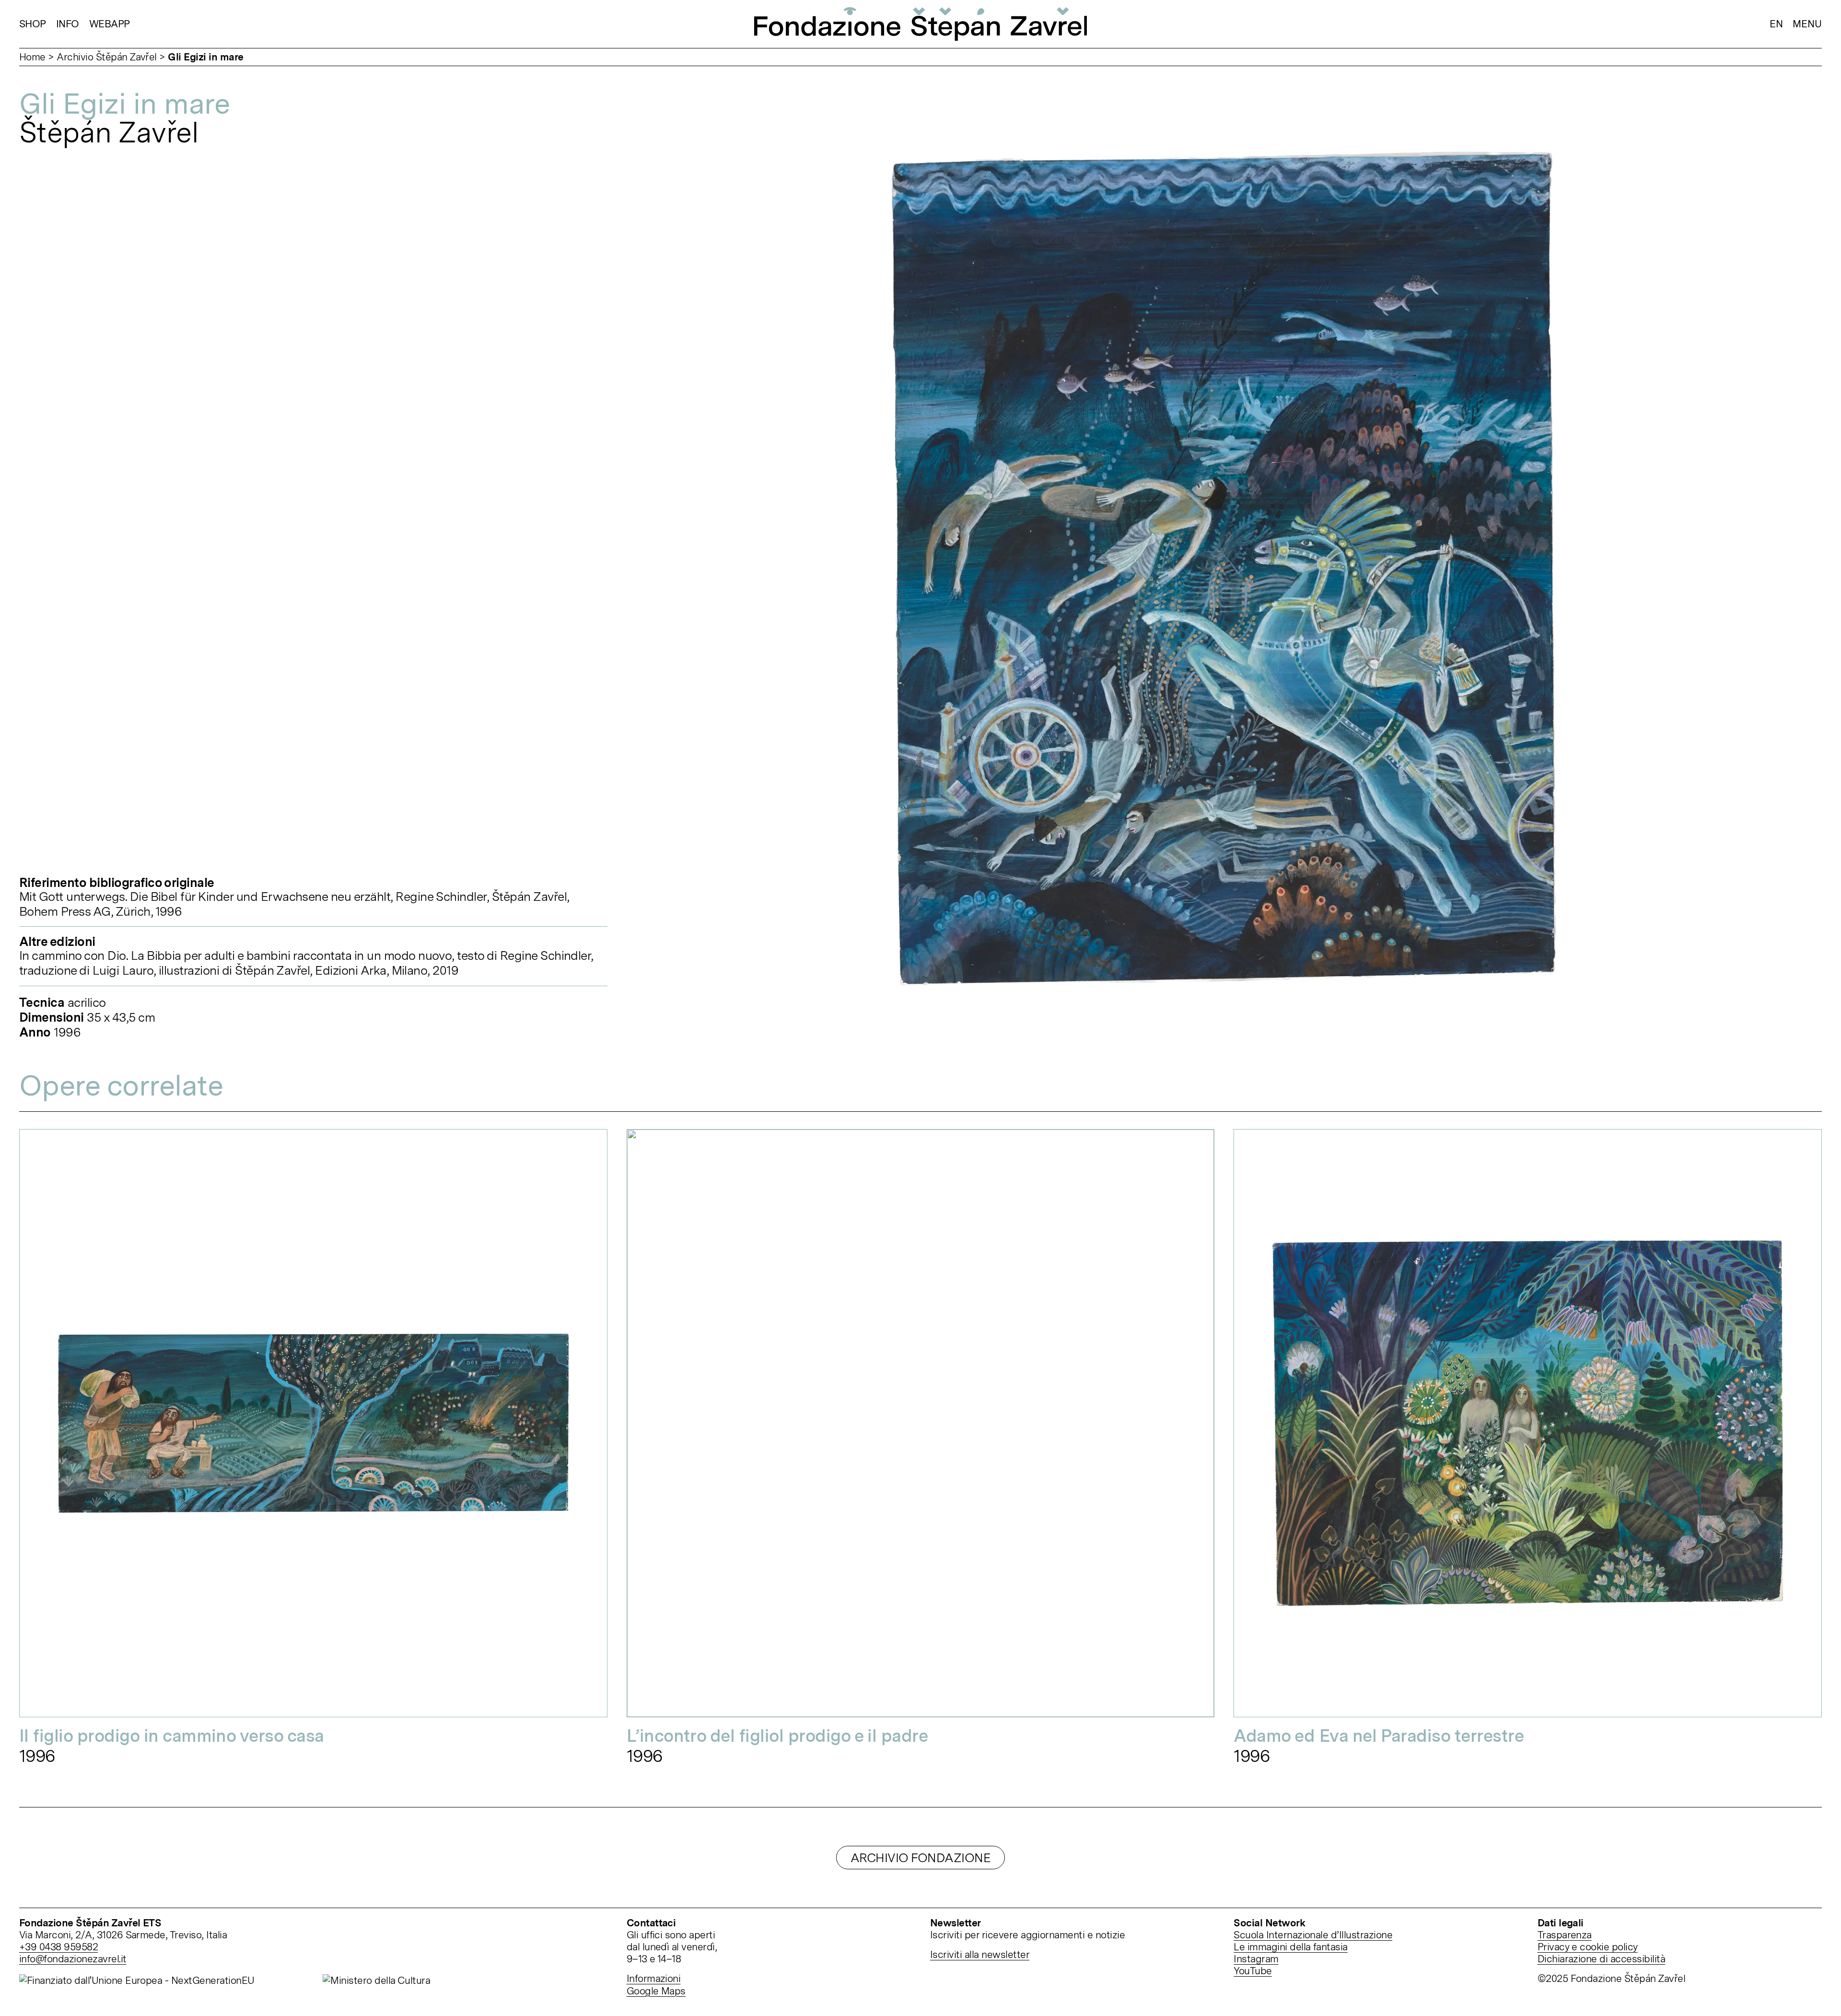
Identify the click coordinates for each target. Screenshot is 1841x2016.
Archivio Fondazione (920, 1858)
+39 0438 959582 (58, 1947)
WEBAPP (110, 24)
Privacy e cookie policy (1588, 1947)
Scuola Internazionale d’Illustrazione (1313, 1935)
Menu (1807, 24)
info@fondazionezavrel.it (73, 1959)
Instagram (1256, 1959)
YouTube (1253, 1971)
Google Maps (656, 1991)
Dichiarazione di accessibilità (1601, 1959)
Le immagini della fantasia (1290, 1947)
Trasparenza (1565, 1935)
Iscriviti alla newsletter (980, 1954)
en (1776, 24)
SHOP (33, 24)
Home (32, 57)
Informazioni (654, 1978)
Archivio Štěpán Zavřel (107, 57)
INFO (68, 24)
